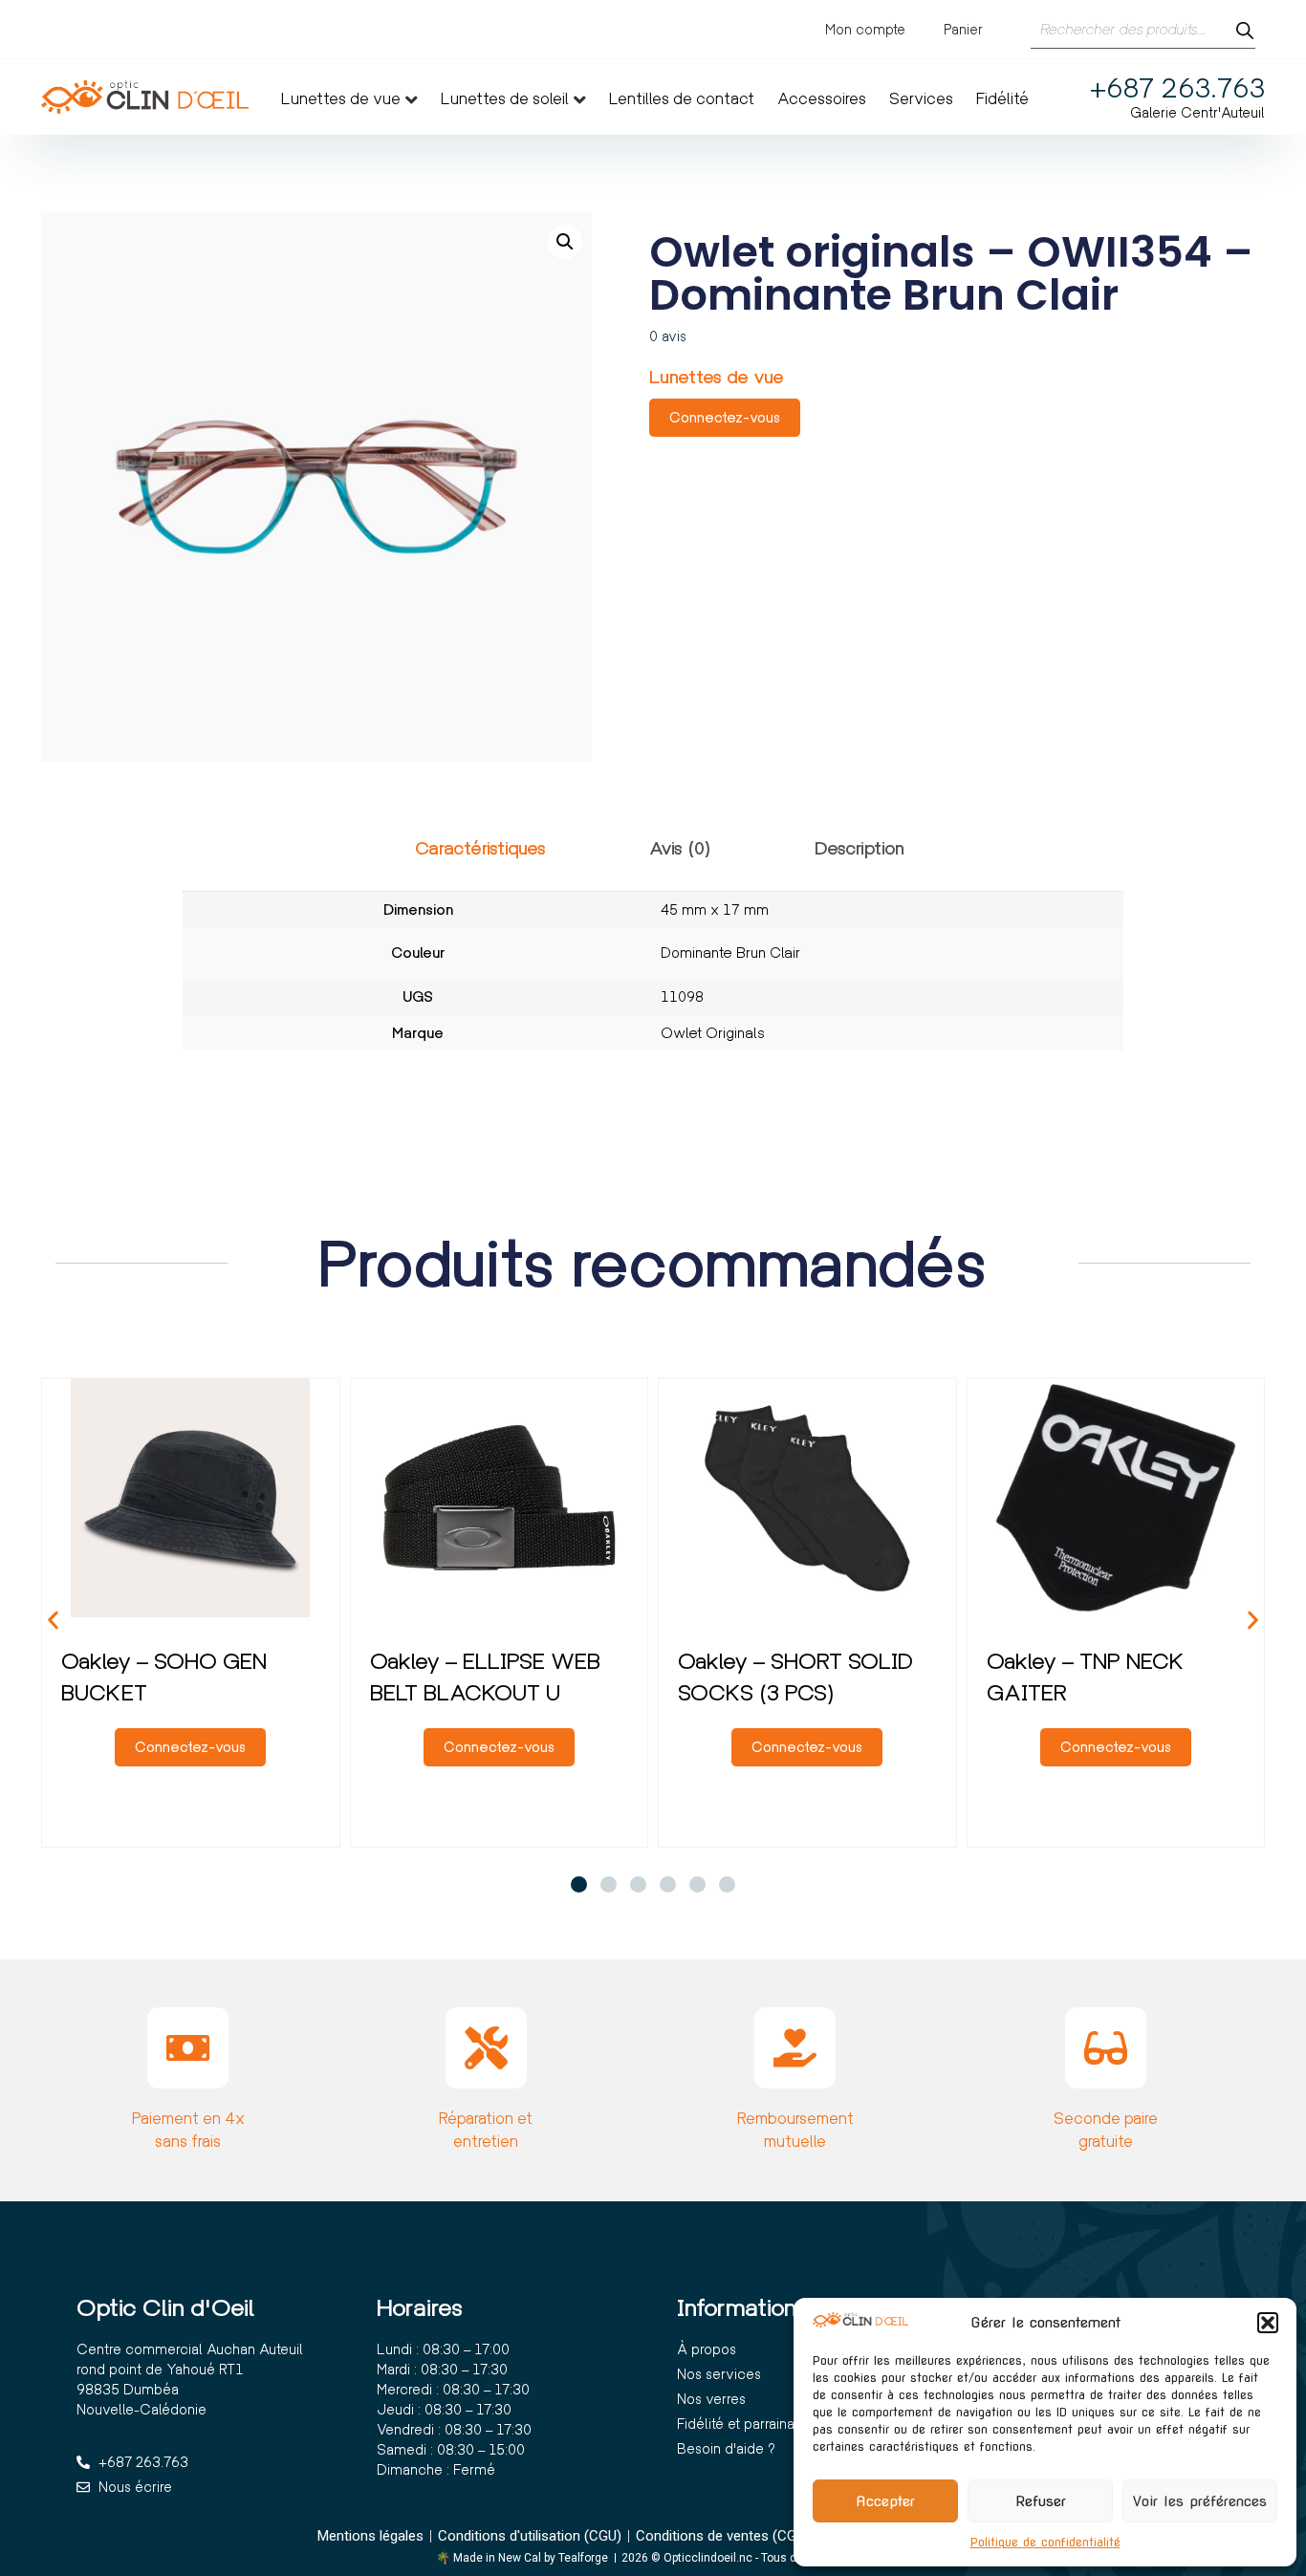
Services (921, 99)
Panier (963, 29)
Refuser (1041, 2501)
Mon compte (865, 29)
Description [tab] (860, 848)
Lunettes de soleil (505, 99)
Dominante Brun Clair (730, 952)
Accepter (885, 2501)
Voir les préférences (1200, 2501)
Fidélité (1002, 99)
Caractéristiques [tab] (480, 848)
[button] (1268, 2323)
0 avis (668, 336)
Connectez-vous (725, 417)
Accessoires (822, 99)
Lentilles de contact (682, 99)
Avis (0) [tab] (680, 848)
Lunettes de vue (341, 99)
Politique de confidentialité (1045, 2542)
